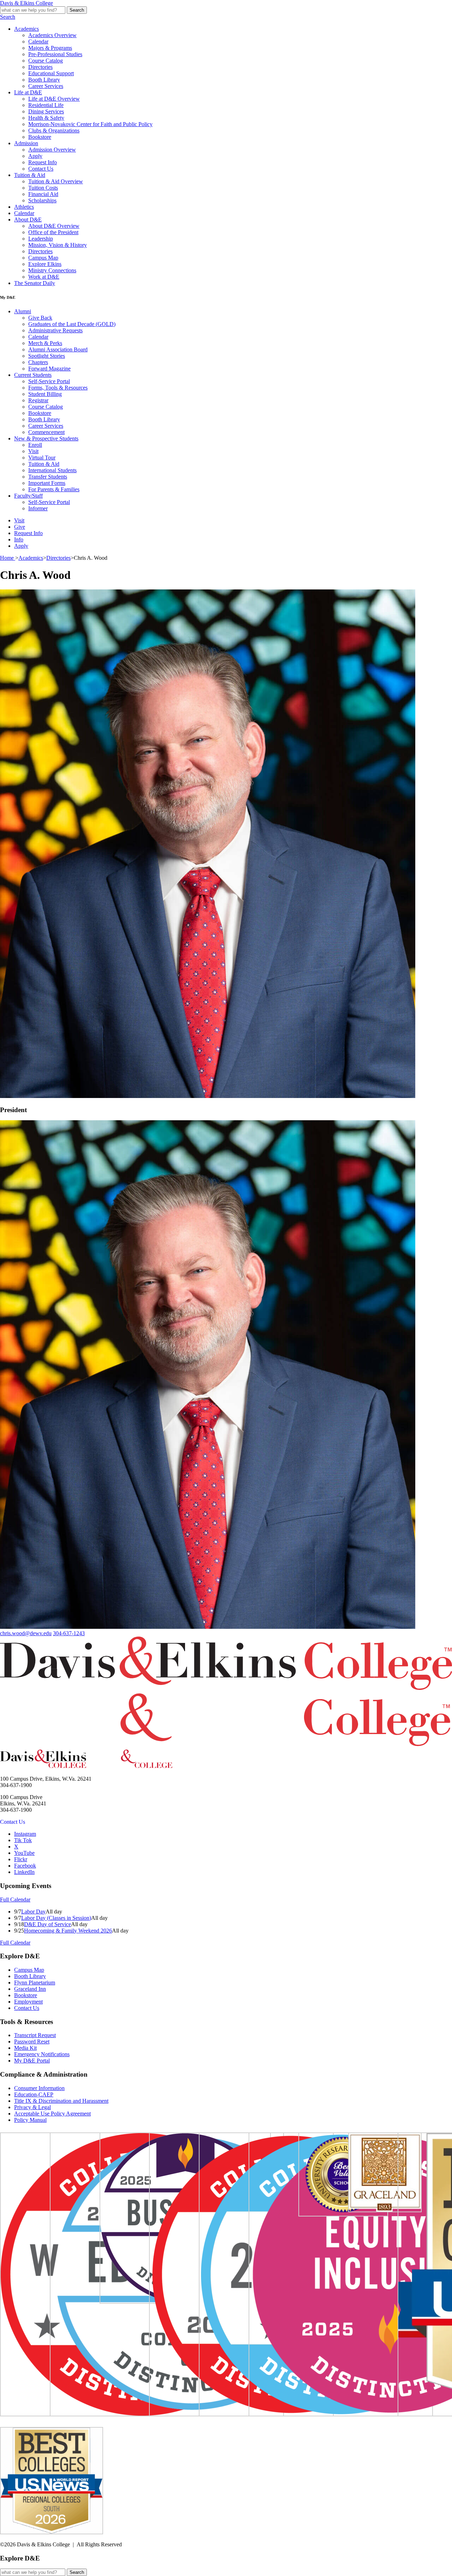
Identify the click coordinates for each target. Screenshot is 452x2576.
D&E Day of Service (47, 1924)
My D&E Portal (32, 2061)
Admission (26, 143)
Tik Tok (23, 1840)
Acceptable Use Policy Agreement (52, 2114)
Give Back (40, 318)
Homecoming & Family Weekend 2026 (68, 1931)
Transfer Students (48, 477)
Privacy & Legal (32, 2107)
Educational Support (51, 73)
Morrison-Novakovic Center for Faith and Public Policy (90, 124)
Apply (35, 156)
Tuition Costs (43, 188)
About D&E (28, 219)
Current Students (33, 375)
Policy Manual (30, 2120)
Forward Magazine (49, 369)
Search (77, 10)
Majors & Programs (50, 48)
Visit (33, 451)
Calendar (38, 41)
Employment (28, 2002)
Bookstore (40, 137)
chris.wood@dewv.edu (26, 1633)
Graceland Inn (30, 1989)
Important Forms (47, 483)
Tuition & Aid (30, 175)
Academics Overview (52, 35)
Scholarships (42, 200)
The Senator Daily (35, 283)
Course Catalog (46, 61)
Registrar (38, 400)
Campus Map (43, 258)
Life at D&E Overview (54, 99)
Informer (38, 508)
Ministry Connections (52, 270)
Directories (40, 67)
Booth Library (44, 80)
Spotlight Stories (47, 356)
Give (20, 527)
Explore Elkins (45, 264)
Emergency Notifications (42, 2054)
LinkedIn (24, 1872)
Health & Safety (46, 118)
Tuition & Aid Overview (56, 181)
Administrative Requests (55, 330)
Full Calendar (15, 1900)
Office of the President (53, 232)
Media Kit (25, 2048)
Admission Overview (52, 150)
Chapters (38, 362)
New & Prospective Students (46, 438)
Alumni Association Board (58, 349)
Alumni (23, 311)
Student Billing (45, 394)
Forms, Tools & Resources (58, 388)
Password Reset (32, 2041)
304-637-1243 (69, 1633)
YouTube (24, 1853)
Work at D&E (44, 277)
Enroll (35, 445)
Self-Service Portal (49, 381)
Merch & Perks (45, 343)
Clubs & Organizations (54, 130)
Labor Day (33, 1912)
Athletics (24, 207)
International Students (52, 470)
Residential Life (46, 105)
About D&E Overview (54, 226)
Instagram (25, 1834)
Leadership (41, 239)
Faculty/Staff (28, 496)
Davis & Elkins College (26, 3)
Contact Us (41, 169)
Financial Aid (43, 194)
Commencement (46, 432)
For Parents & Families (54, 489)
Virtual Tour (42, 458)
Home (8, 558)
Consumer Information (39, 2088)
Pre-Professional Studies (55, 54)
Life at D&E (28, 92)
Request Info (43, 162)
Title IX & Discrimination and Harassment (61, 2101)
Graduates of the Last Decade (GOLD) (72, 324)
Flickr (21, 1859)
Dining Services (46, 111)
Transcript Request (35, 2035)
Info (19, 539)
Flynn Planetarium (35, 1983)
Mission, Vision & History (58, 245)
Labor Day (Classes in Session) (56, 1918)
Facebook (25, 1866)
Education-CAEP (34, 2094)
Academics (26, 29)
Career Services (46, 86)
